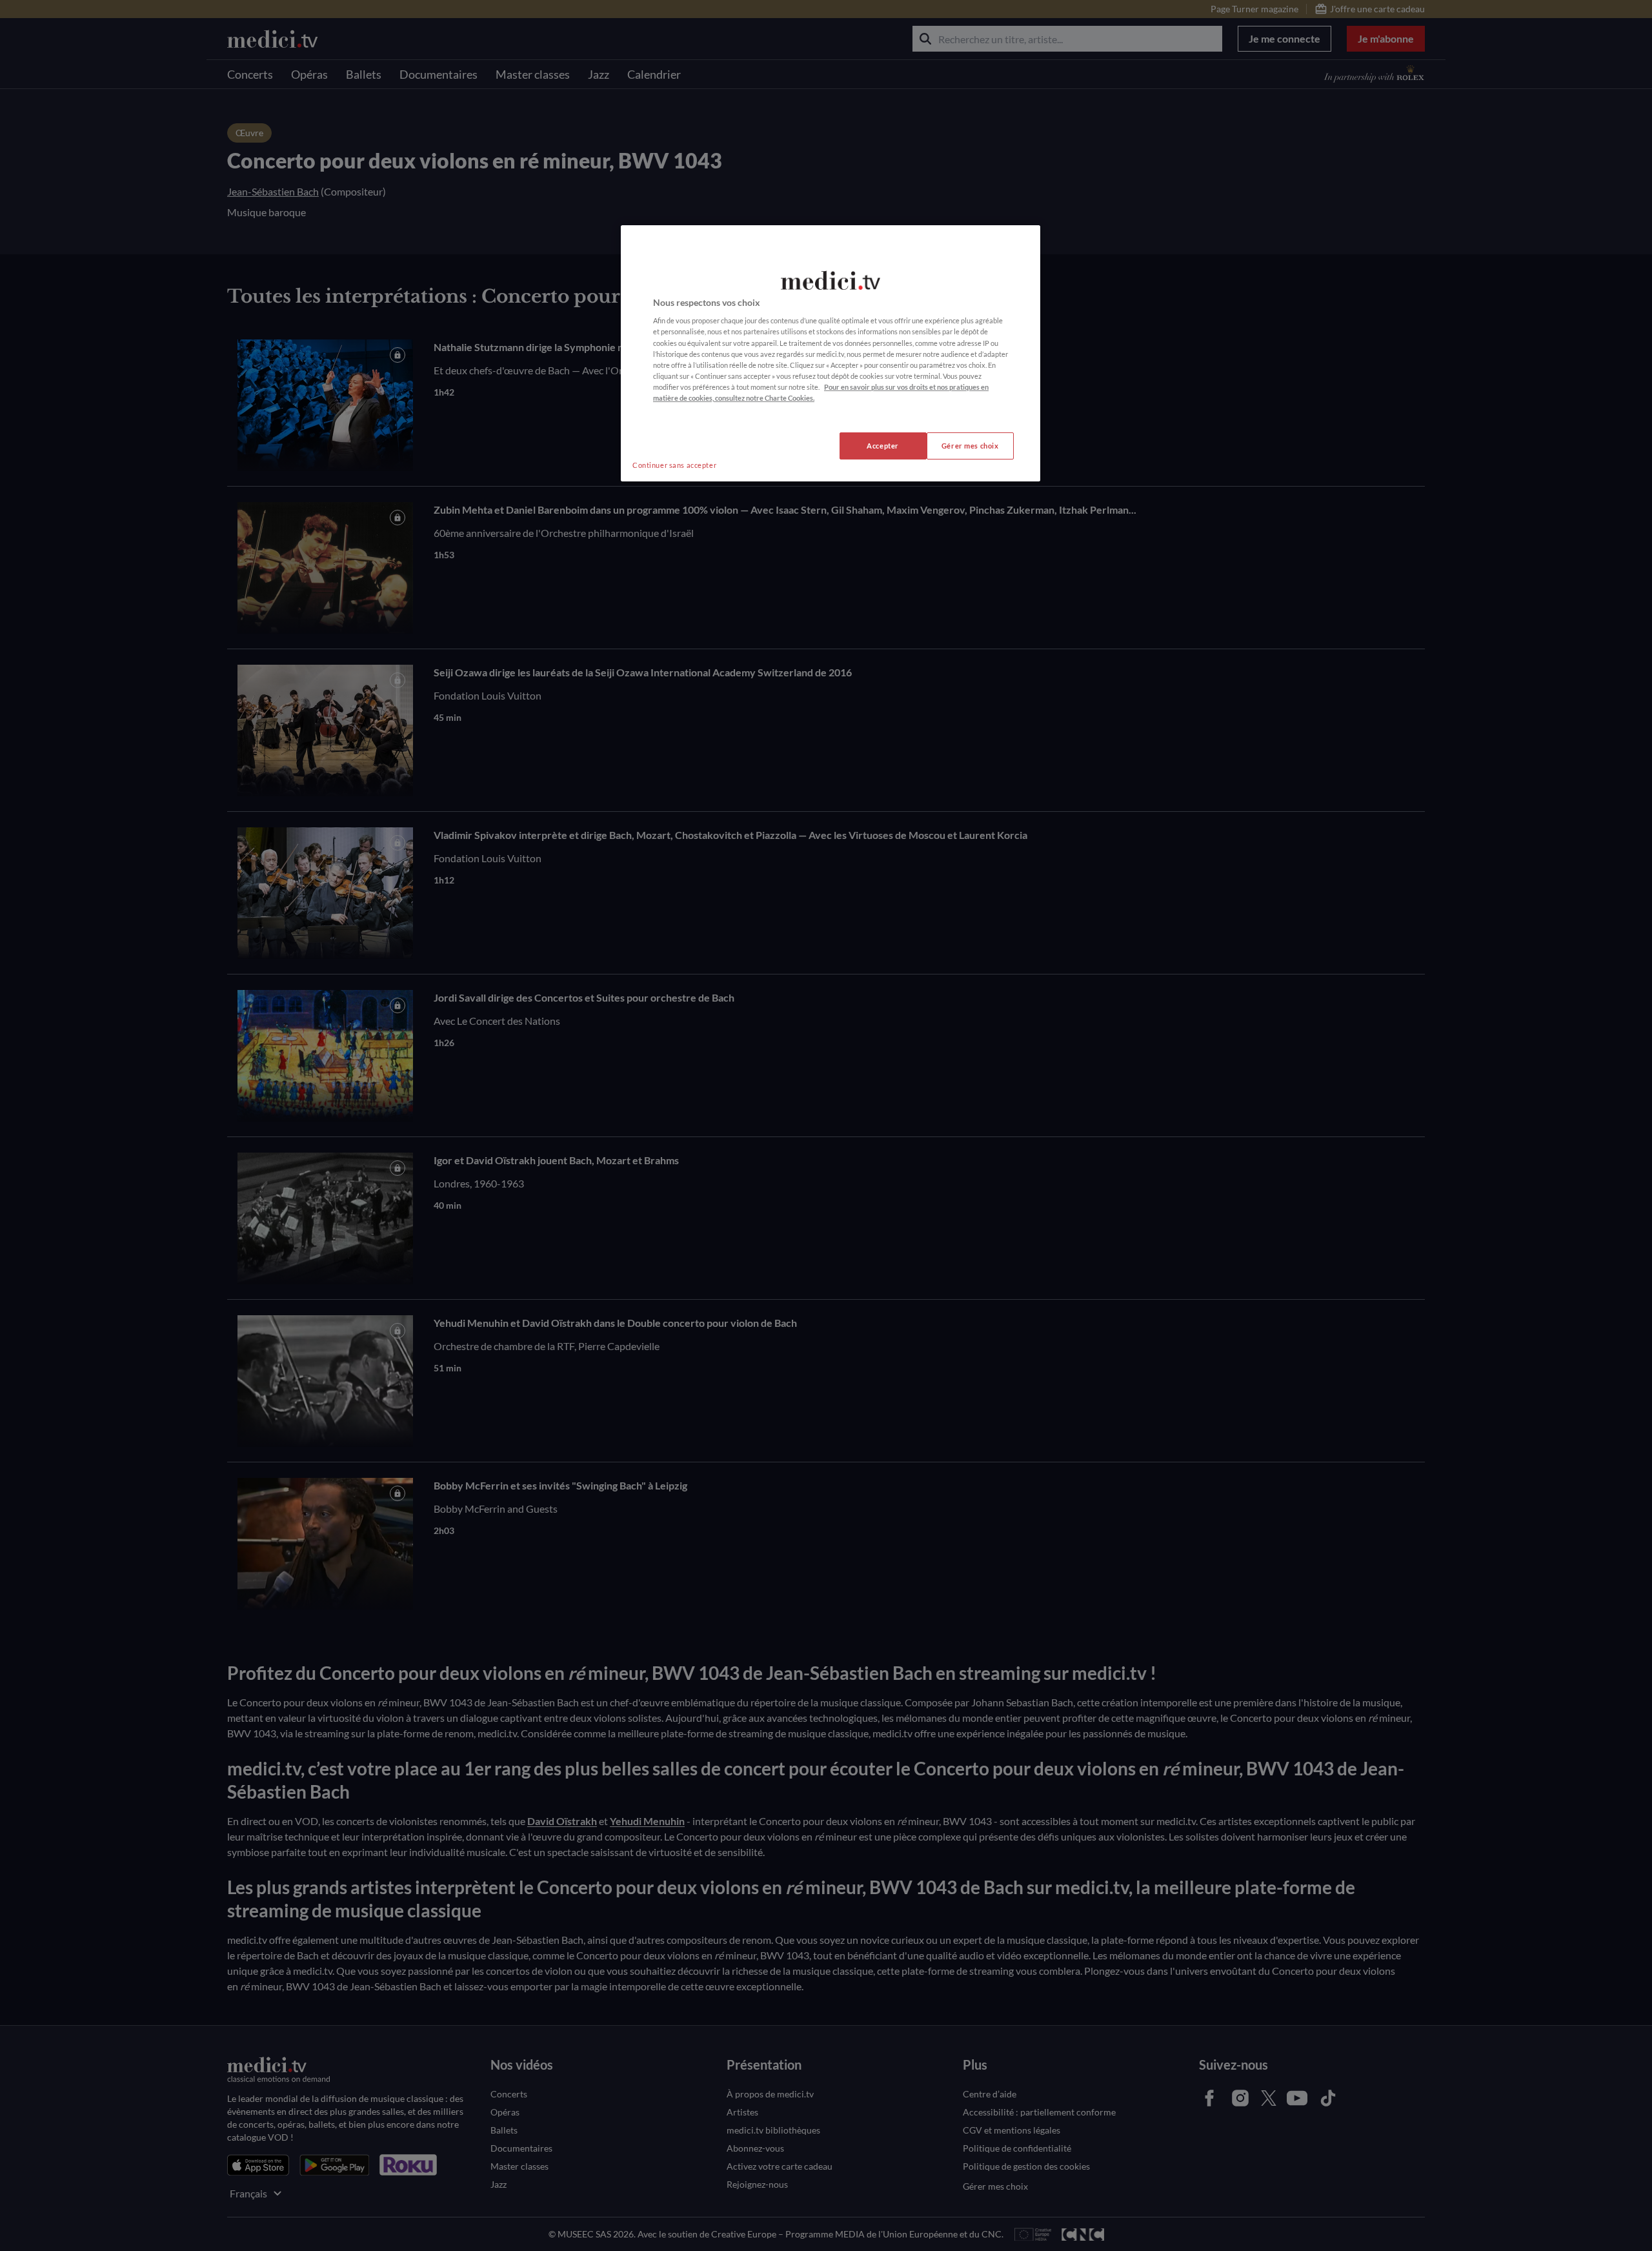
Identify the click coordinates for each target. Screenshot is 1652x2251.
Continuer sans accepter (674, 465)
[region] (831, 353)
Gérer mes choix (970, 446)
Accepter (883, 446)
